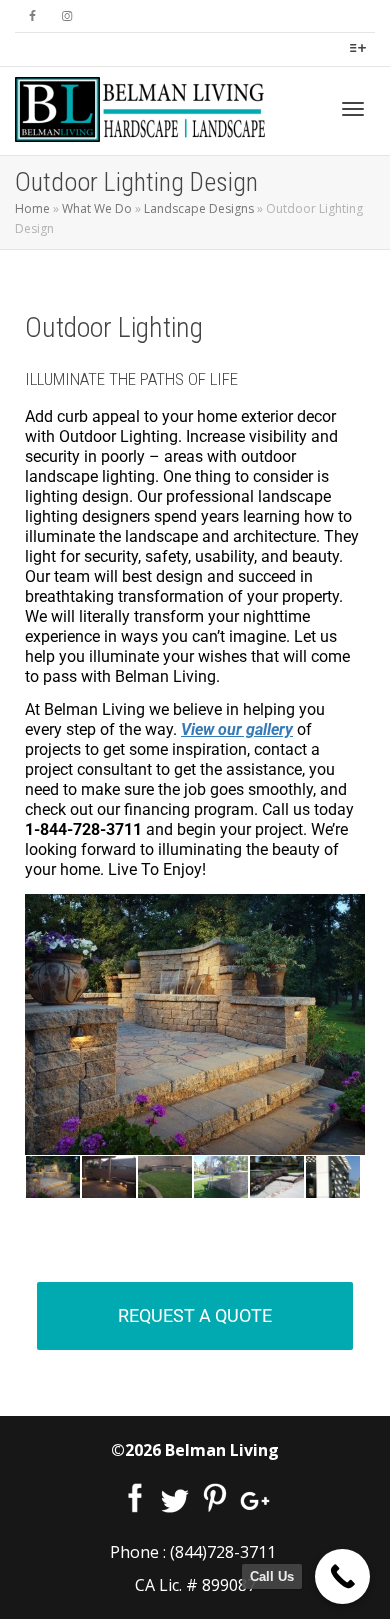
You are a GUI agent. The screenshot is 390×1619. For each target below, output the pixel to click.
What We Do (97, 208)
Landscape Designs (199, 208)
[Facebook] (32, 16)
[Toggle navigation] (353, 109)
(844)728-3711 (223, 1552)
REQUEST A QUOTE (195, 1315)
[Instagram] (66, 16)
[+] (53, 1177)
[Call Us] (342, 1576)
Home (32, 208)
